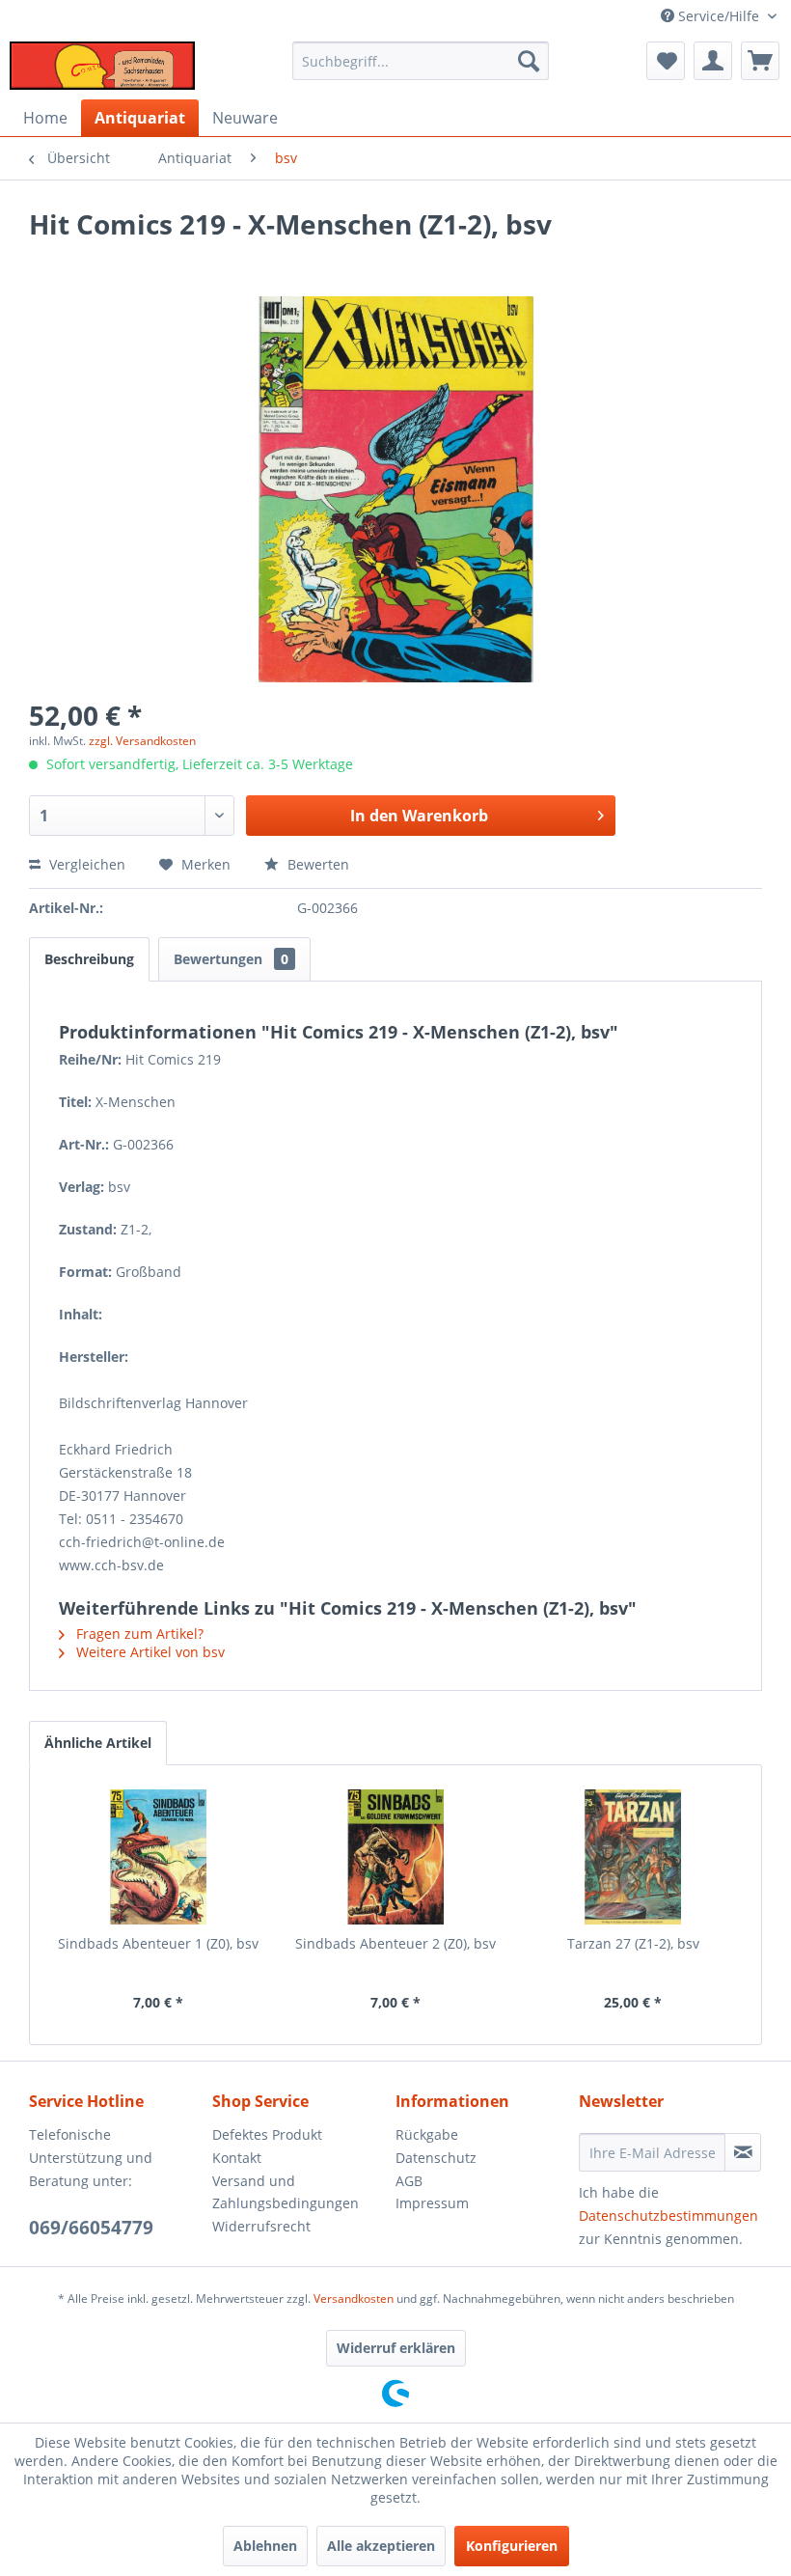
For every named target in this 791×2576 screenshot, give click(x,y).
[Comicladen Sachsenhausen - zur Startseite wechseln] (102, 66)
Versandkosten (354, 2299)
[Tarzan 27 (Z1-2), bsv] (633, 1857)
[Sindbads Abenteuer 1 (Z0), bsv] (158, 1857)
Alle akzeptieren (381, 2546)
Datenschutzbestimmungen (668, 2216)
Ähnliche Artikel (98, 1743)
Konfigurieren (512, 2546)
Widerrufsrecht (261, 2226)
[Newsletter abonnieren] (743, 2152)
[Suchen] (529, 61)
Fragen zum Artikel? (138, 1634)
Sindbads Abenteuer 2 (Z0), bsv (395, 1943)
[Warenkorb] (760, 61)
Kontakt (237, 2158)
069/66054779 (91, 2228)
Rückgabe (427, 2134)
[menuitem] (421, 61)
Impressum (432, 2203)
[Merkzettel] (666, 61)
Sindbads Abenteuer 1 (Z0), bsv (158, 1943)
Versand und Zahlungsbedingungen (286, 2192)
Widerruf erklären (396, 2348)
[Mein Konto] (713, 61)
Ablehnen (265, 2546)
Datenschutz (436, 2158)
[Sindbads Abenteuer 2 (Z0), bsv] (395, 1857)
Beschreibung (89, 959)
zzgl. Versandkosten (142, 741)
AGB (409, 2181)
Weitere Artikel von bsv (149, 1652)
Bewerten (316, 864)
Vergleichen (85, 864)
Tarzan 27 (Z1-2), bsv (633, 1943)
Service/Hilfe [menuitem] (719, 16)
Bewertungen (231, 959)
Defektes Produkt (267, 2134)
